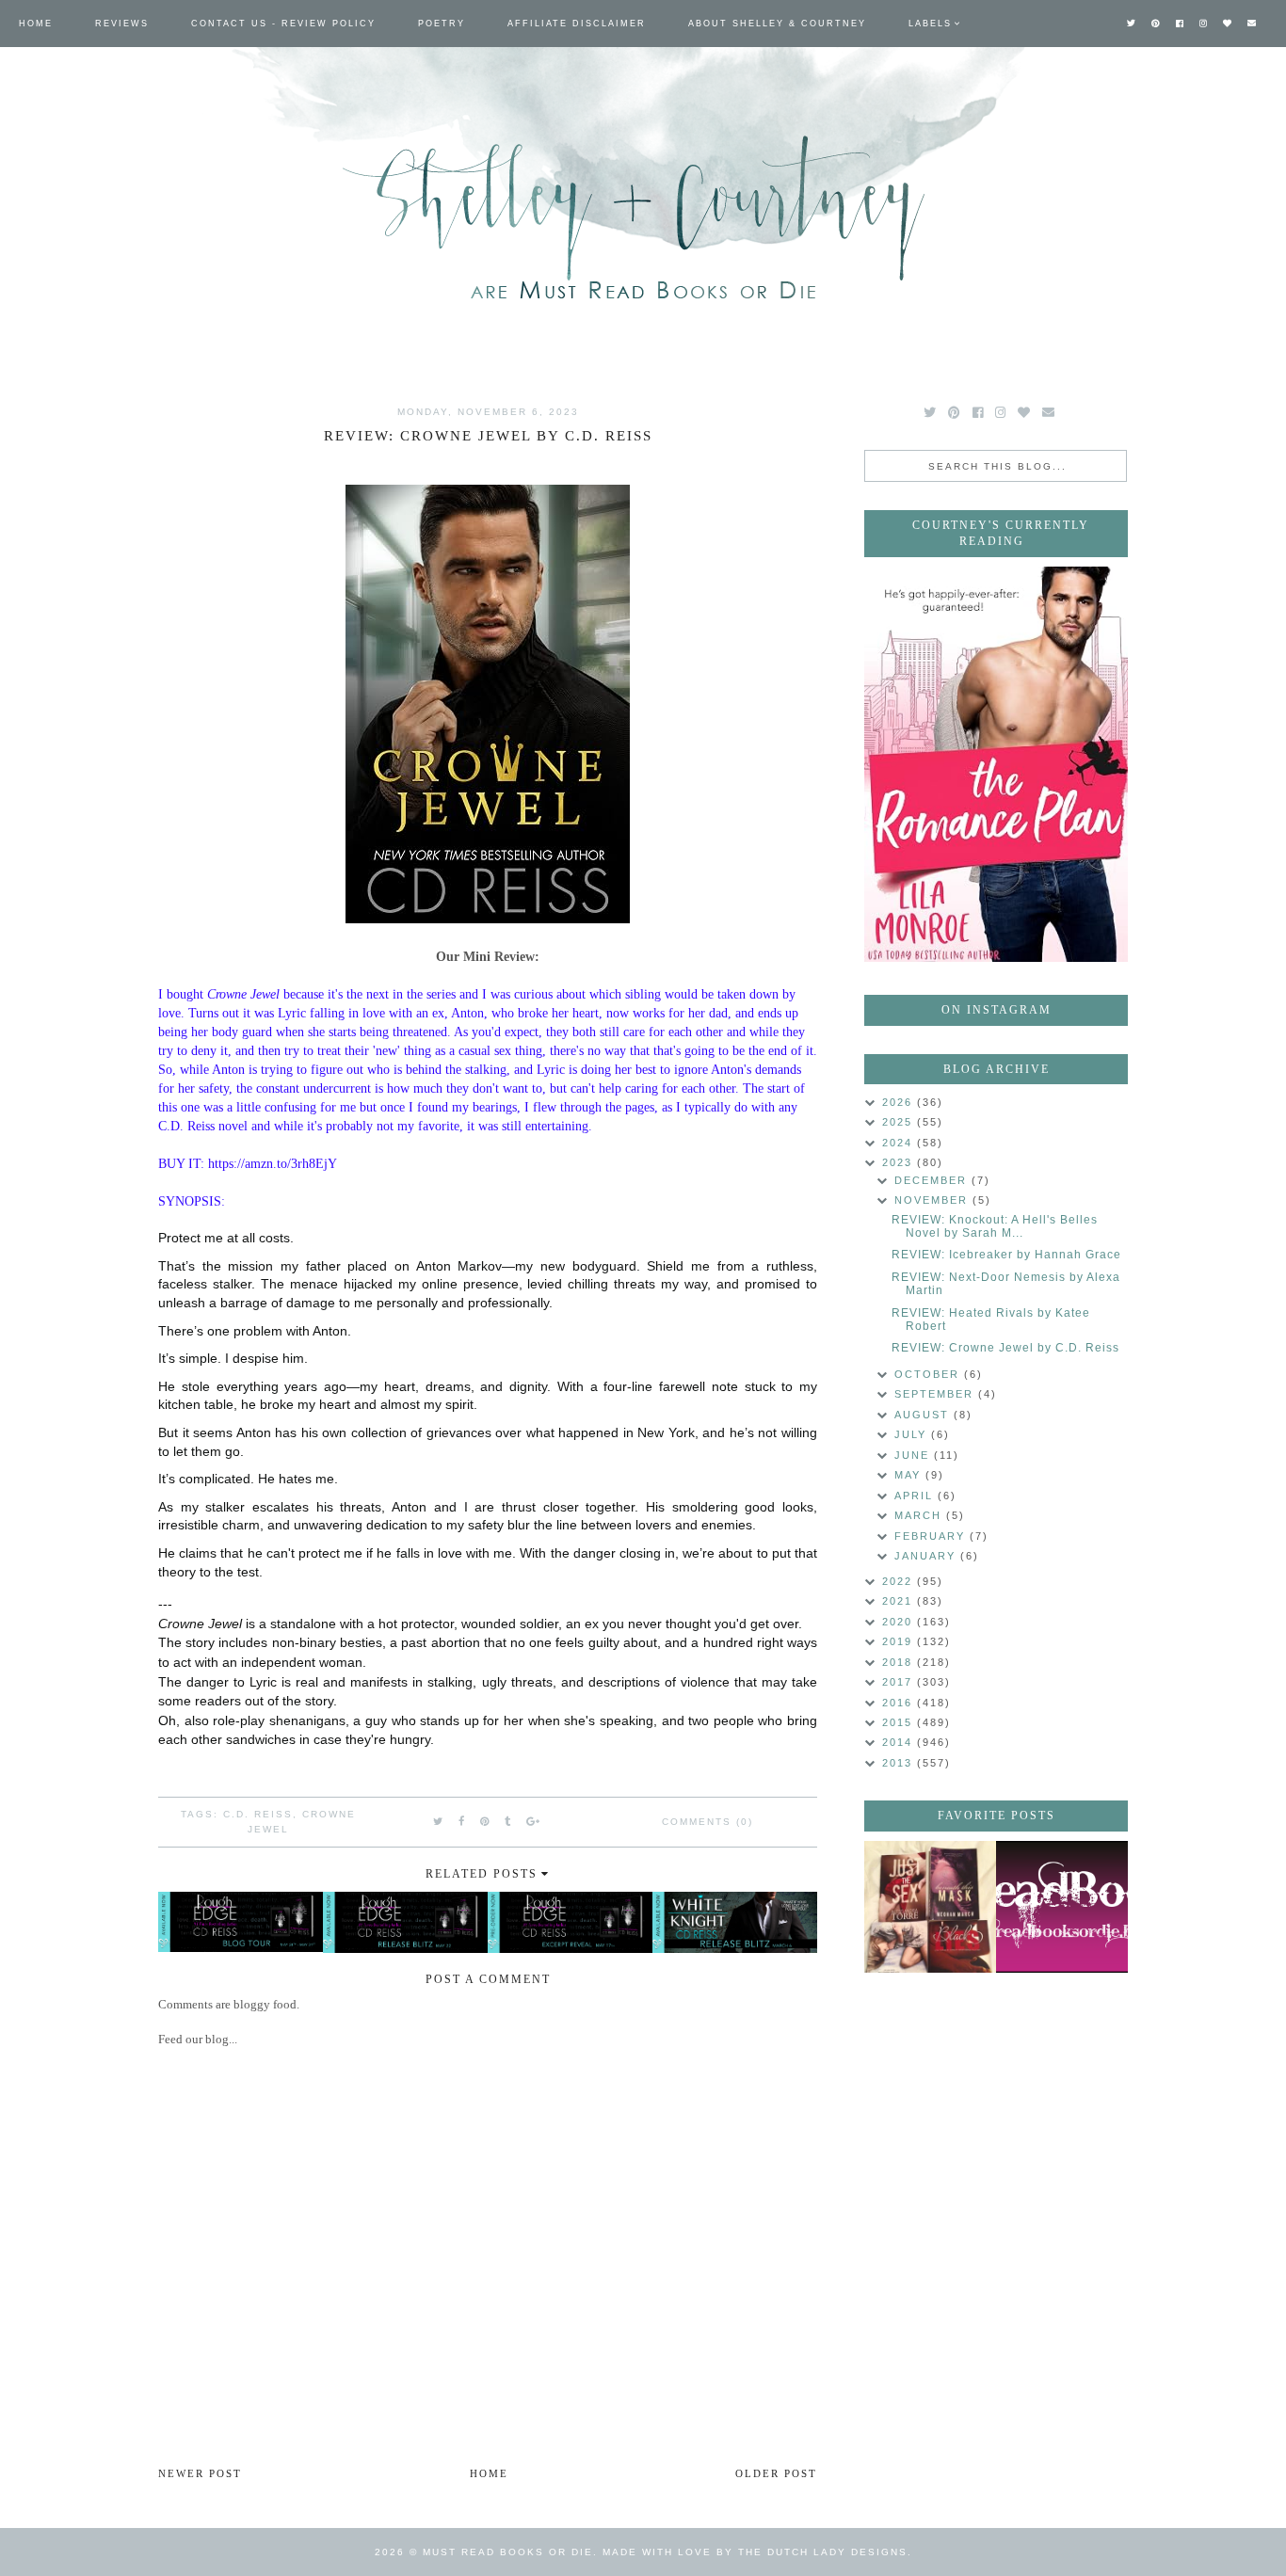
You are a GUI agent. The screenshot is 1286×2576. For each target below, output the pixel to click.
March (920, 1515)
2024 (900, 1143)
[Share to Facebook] (462, 1821)
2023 (900, 1162)
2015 (900, 1722)
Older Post (776, 2473)
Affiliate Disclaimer (577, 24)
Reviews (122, 24)
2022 (900, 1581)
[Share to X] (439, 1821)
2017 (900, 1682)
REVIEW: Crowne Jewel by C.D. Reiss (1005, 1348)
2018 (900, 1662)
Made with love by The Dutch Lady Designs (755, 2552)
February (932, 1536)
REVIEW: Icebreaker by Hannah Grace (1006, 1255)
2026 (900, 1102)
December (933, 1180)
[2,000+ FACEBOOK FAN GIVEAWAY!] (1062, 1907)
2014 (900, 1742)
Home (36, 24)
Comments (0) (707, 1822)
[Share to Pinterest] (485, 1821)
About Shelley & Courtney (777, 24)
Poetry (442, 24)
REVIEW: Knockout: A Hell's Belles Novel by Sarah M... (995, 1226)
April (916, 1496)
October (929, 1374)
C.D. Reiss (258, 1814)
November (933, 1200)
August (924, 1415)
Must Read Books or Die (508, 2552)
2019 (900, 1641)
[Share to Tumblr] (508, 1821)
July (913, 1434)
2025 (900, 1122)
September (936, 1394)
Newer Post (200, 2473)
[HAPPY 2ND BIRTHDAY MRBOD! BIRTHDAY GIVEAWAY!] (930, 1907)
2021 (900, 1601)
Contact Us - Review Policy (283, 24)
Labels (930, 24)
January (927, 1556)
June (914, 1455)
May (910, 1475)
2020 (900, 1622)
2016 (900, 1703)
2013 (900, 1763)
